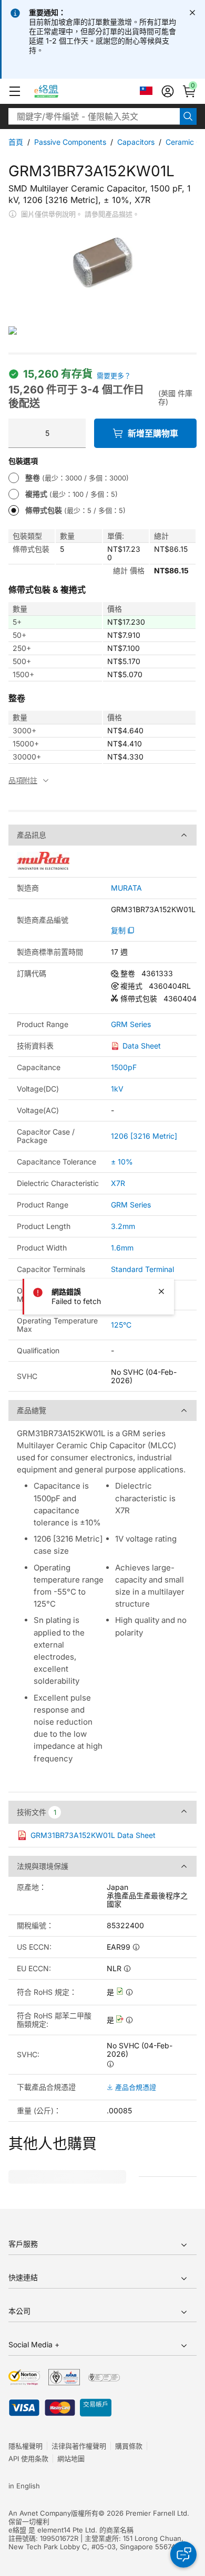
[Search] (188, 116)
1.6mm (122, 1248)
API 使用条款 (28, 2459)
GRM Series (131, 1024)
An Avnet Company (40, 2513)
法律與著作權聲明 (79, 2446)
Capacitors (136, 142)
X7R (118, 1183)
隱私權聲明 (25, 2446)
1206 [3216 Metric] (144, 1136)
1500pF (124, 1067)
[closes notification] (192, 13)
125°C (121, 1325)
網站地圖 (71, 2459)
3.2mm (123, 1226)
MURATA (126, 888)
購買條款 (129, 2446)
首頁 (16, 142)
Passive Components (70, 142)
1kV (117, 1089)
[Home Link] (56, 91)
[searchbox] (94, 116)
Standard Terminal (142, 1269)
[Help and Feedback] (183, 2554)
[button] (15, 91)
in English (24, 2486)
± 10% (122, 1162)
